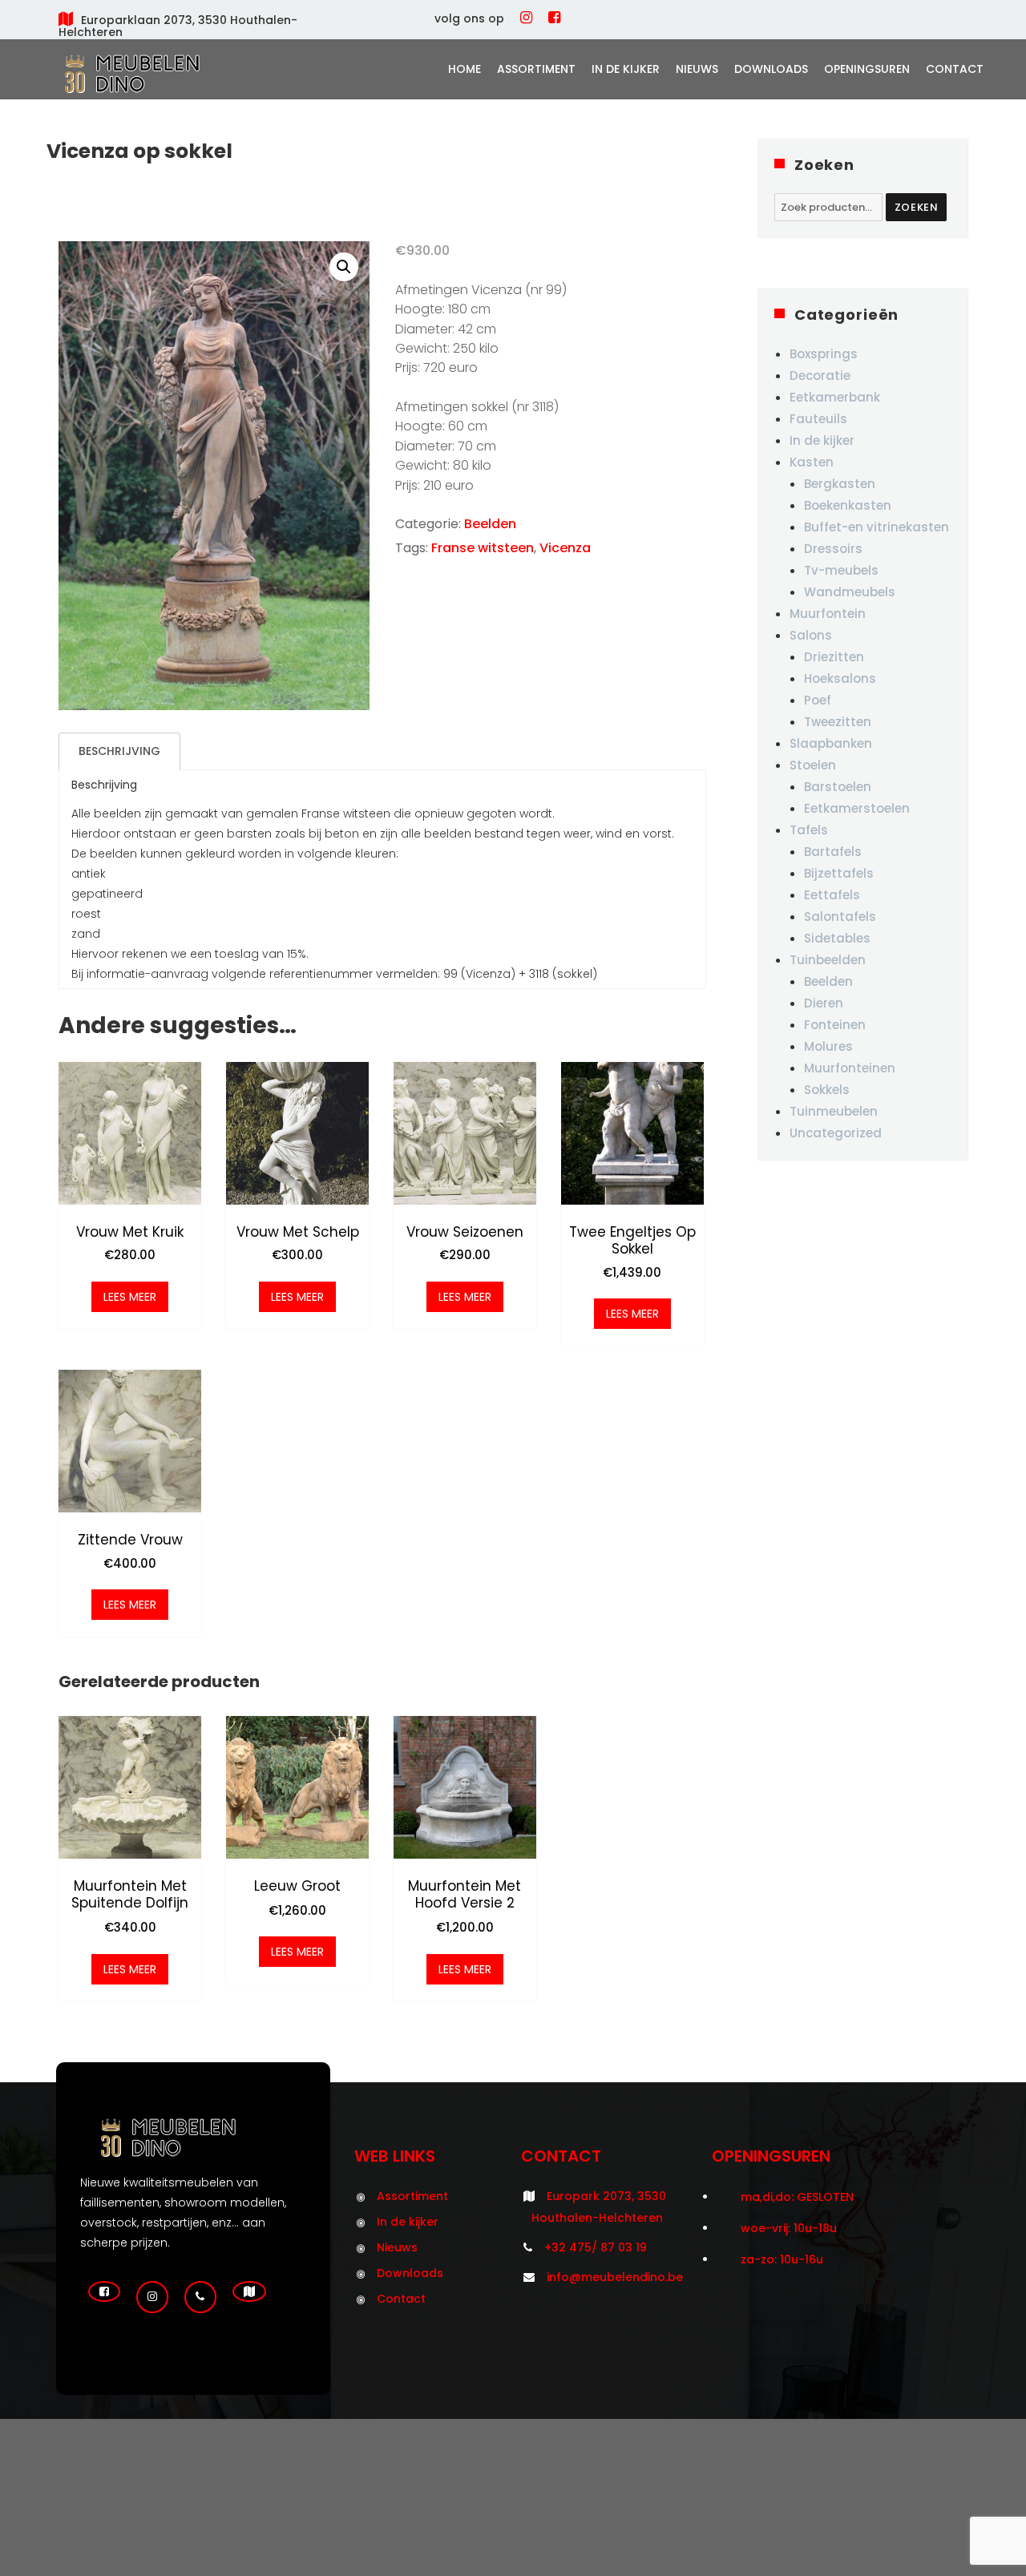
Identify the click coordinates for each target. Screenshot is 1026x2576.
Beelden (490, 524)
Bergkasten (840, 484)
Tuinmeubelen (834, 1111)
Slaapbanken (831, 743)
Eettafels (832, 895)
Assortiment (536, 69)
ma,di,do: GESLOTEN (797, 2197)
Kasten (812, 462)
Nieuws (697, 69)
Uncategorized (836, 1133)
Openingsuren (867, 69)
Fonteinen (835, 1025)
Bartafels (833, 852)
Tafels (809, 830)
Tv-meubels (841, 570)
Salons (811, 635)
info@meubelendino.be (615, 2277)
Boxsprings (824, 354)
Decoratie (820, 375)
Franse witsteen (483, 548)
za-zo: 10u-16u (782, 2259)
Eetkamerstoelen (857, 808)
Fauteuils (818, 419)
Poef (818, 700)
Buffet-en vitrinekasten (877, 527)
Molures (828, 1046)
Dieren (824, 1003)
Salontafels (840, 917)
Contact (955, 69)
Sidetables (837, 938)
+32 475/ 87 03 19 (596, 2247)
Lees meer (130, 1297)
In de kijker (626, 69)
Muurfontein (828, 614)
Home (465, 69)
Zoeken (917, 207)
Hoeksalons (840, 678)
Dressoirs (833, 549)
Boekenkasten (848, 505)
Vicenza (565, 548)
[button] (344, 267)
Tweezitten (838, 722)
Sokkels (827, 1090)
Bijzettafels (839, 873)
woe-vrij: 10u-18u (789, 2228)
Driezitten (834, 657)
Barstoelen (838, 787)
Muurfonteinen (850, 1068)
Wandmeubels (850, 592)
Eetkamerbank (835, 397)
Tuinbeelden (828, 960)
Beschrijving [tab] (119, 751)
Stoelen (813, 765)
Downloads (771, 69)
